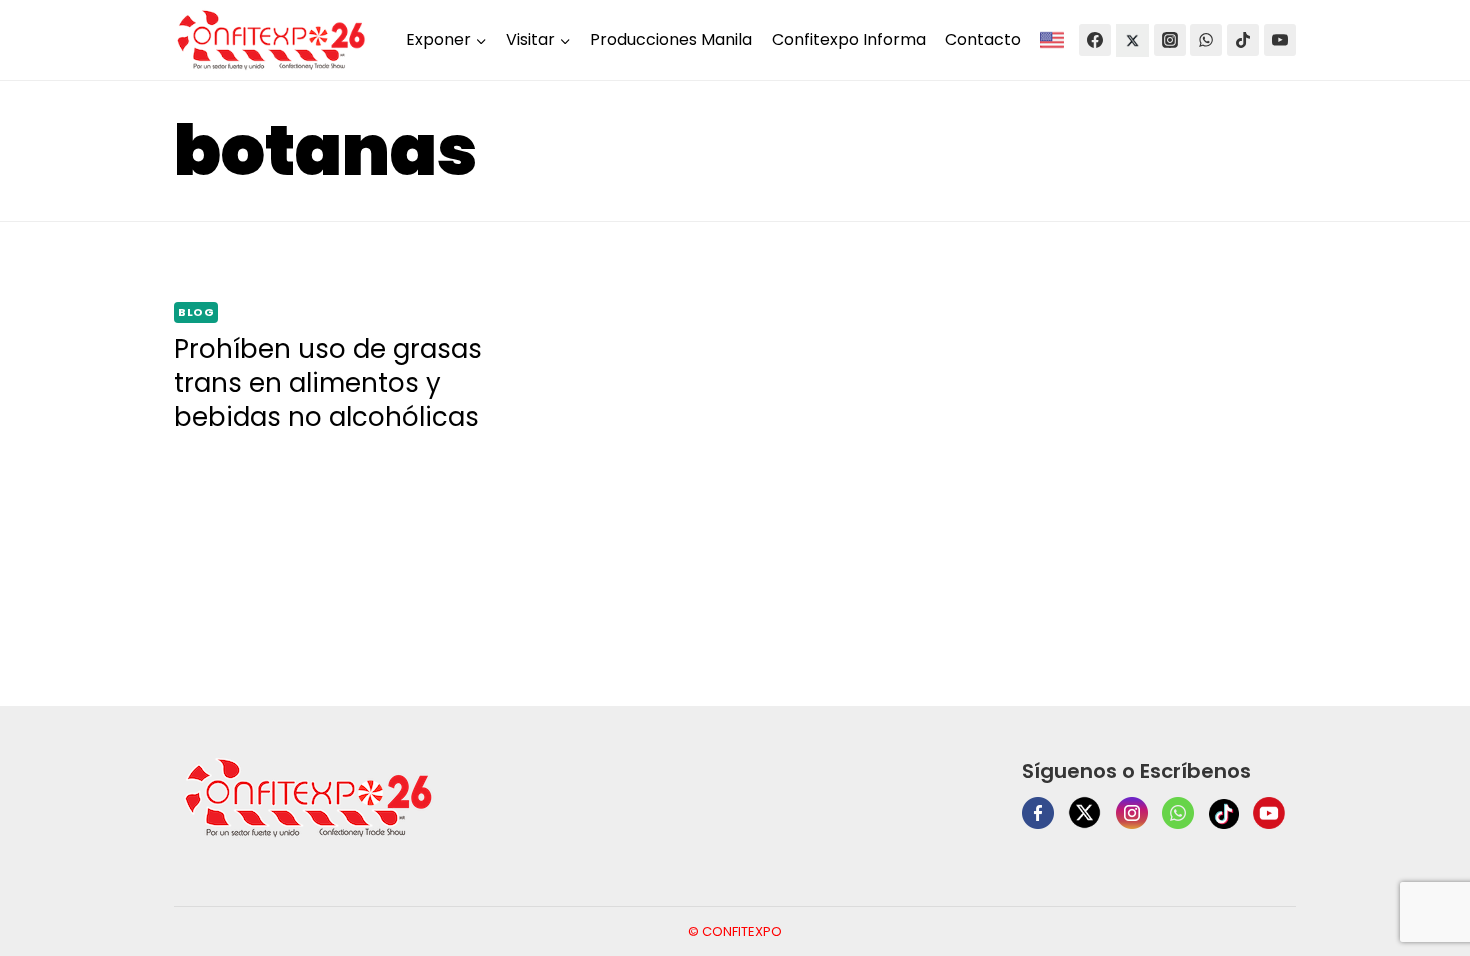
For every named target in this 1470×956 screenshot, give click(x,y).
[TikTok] (1243, 40)
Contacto (983, 39)
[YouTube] (1280, 40)
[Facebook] (1095, 40)
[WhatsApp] (1206, 40)
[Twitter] (1132, 40)
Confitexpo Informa (849, 39)
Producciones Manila (671, 39)
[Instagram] (1170, 40)
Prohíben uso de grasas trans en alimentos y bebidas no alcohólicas (328, 383)
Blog (196, 312)
